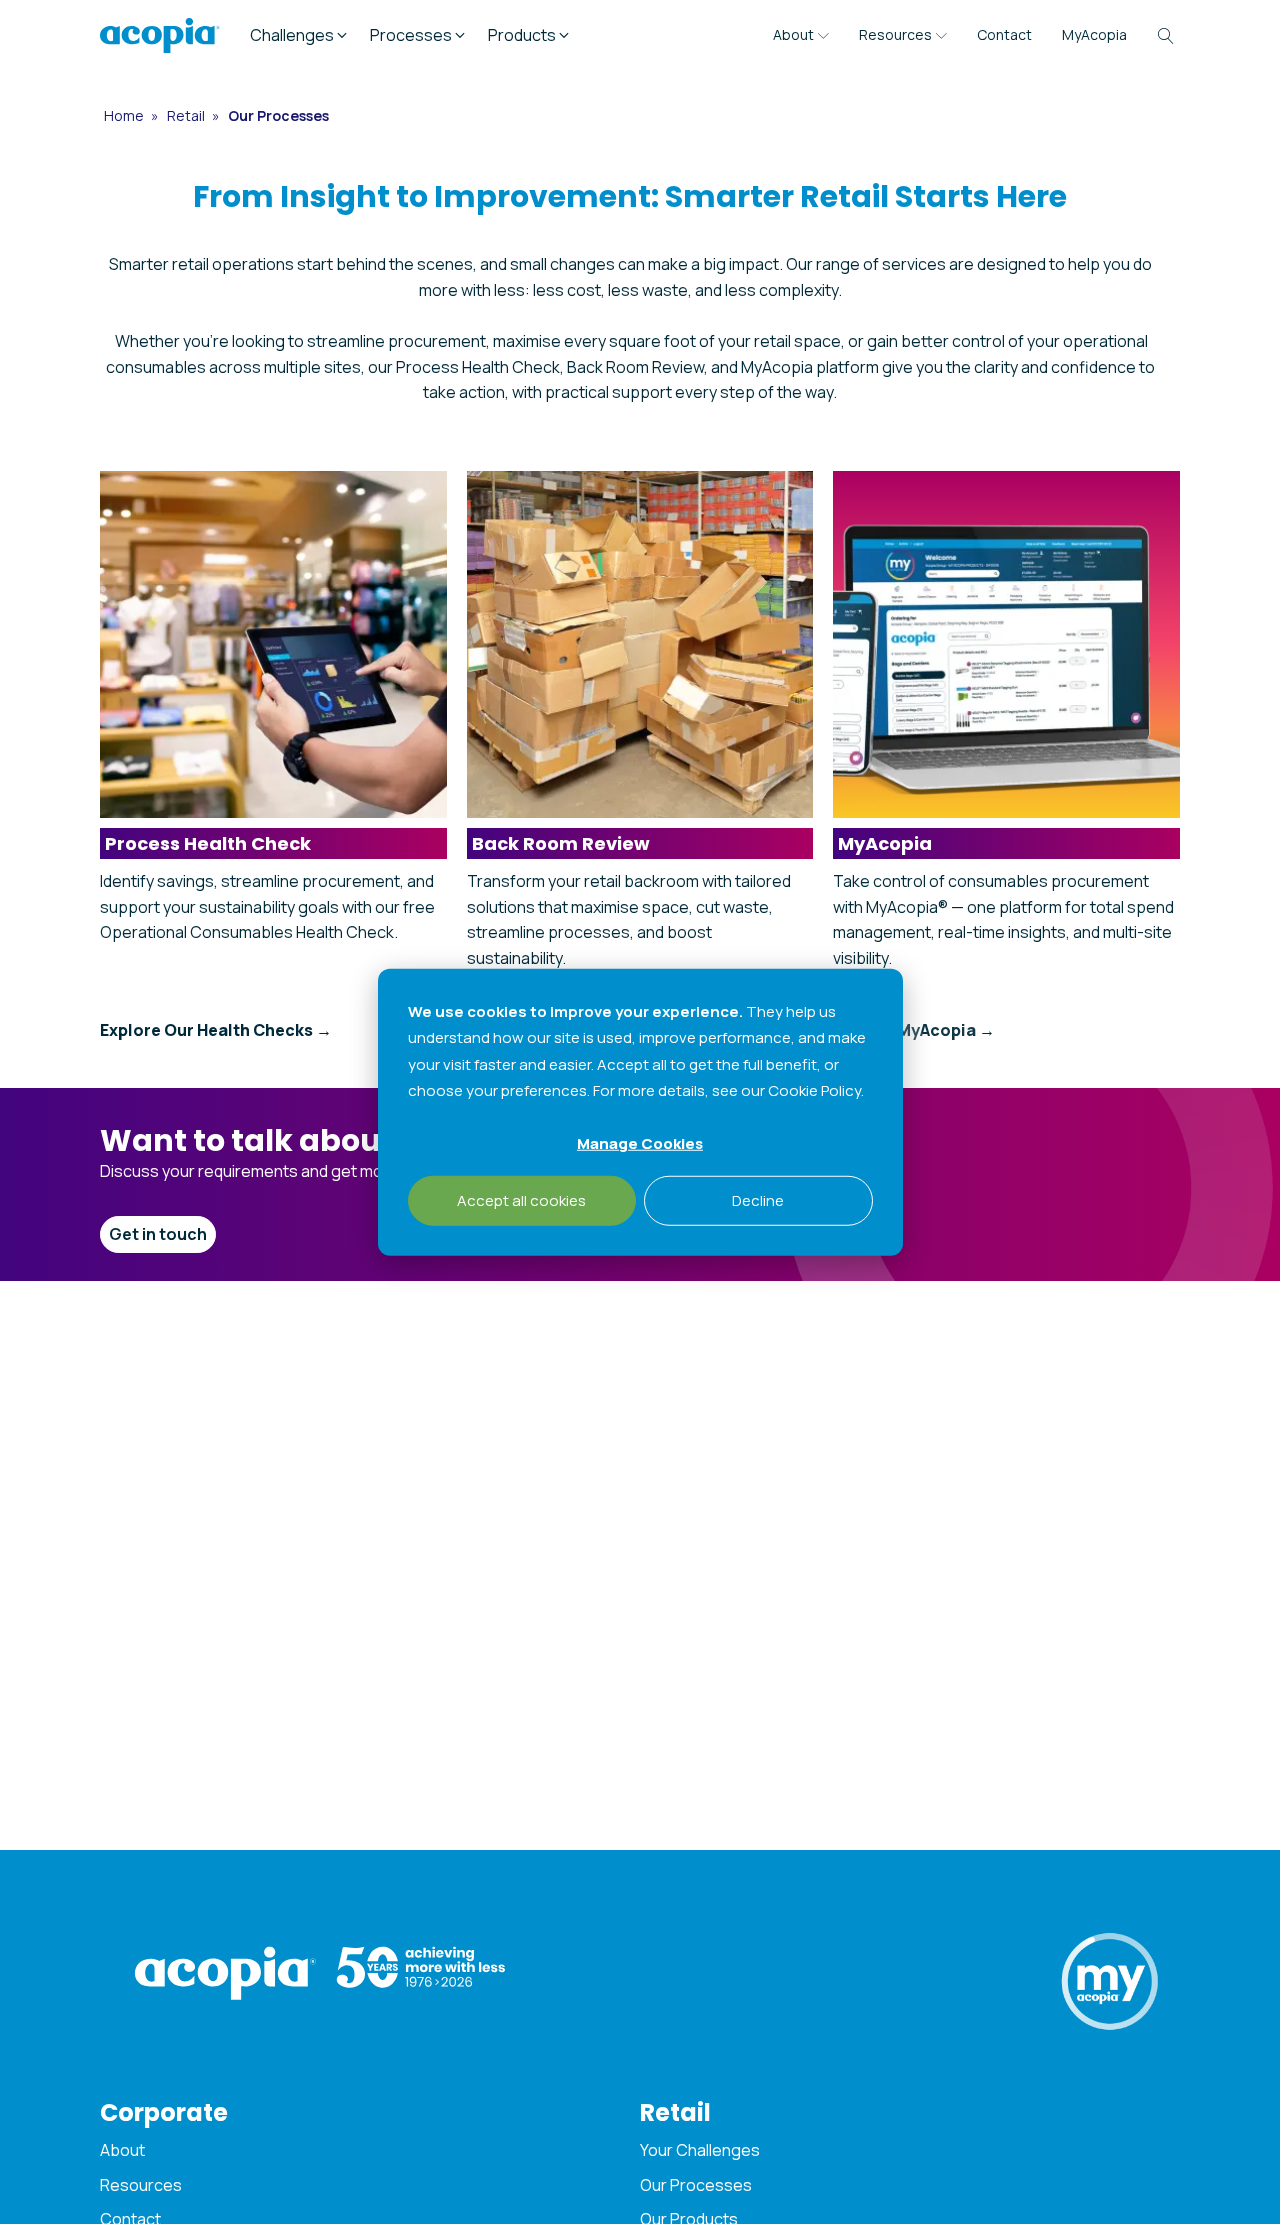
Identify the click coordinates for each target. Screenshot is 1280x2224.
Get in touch (158, 1234)
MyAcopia (1094, 34)
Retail (187, 115)
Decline (758, 1199)
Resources (895, 34)
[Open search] (1166, 36)
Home (125, 115)
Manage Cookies (640, 1142)
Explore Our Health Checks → (216, 1030)
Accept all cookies (521, 1199)
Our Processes (696, 2185)
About (793, 34)
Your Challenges (700, 2150)
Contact (1004, 34)
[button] (300, 36)
